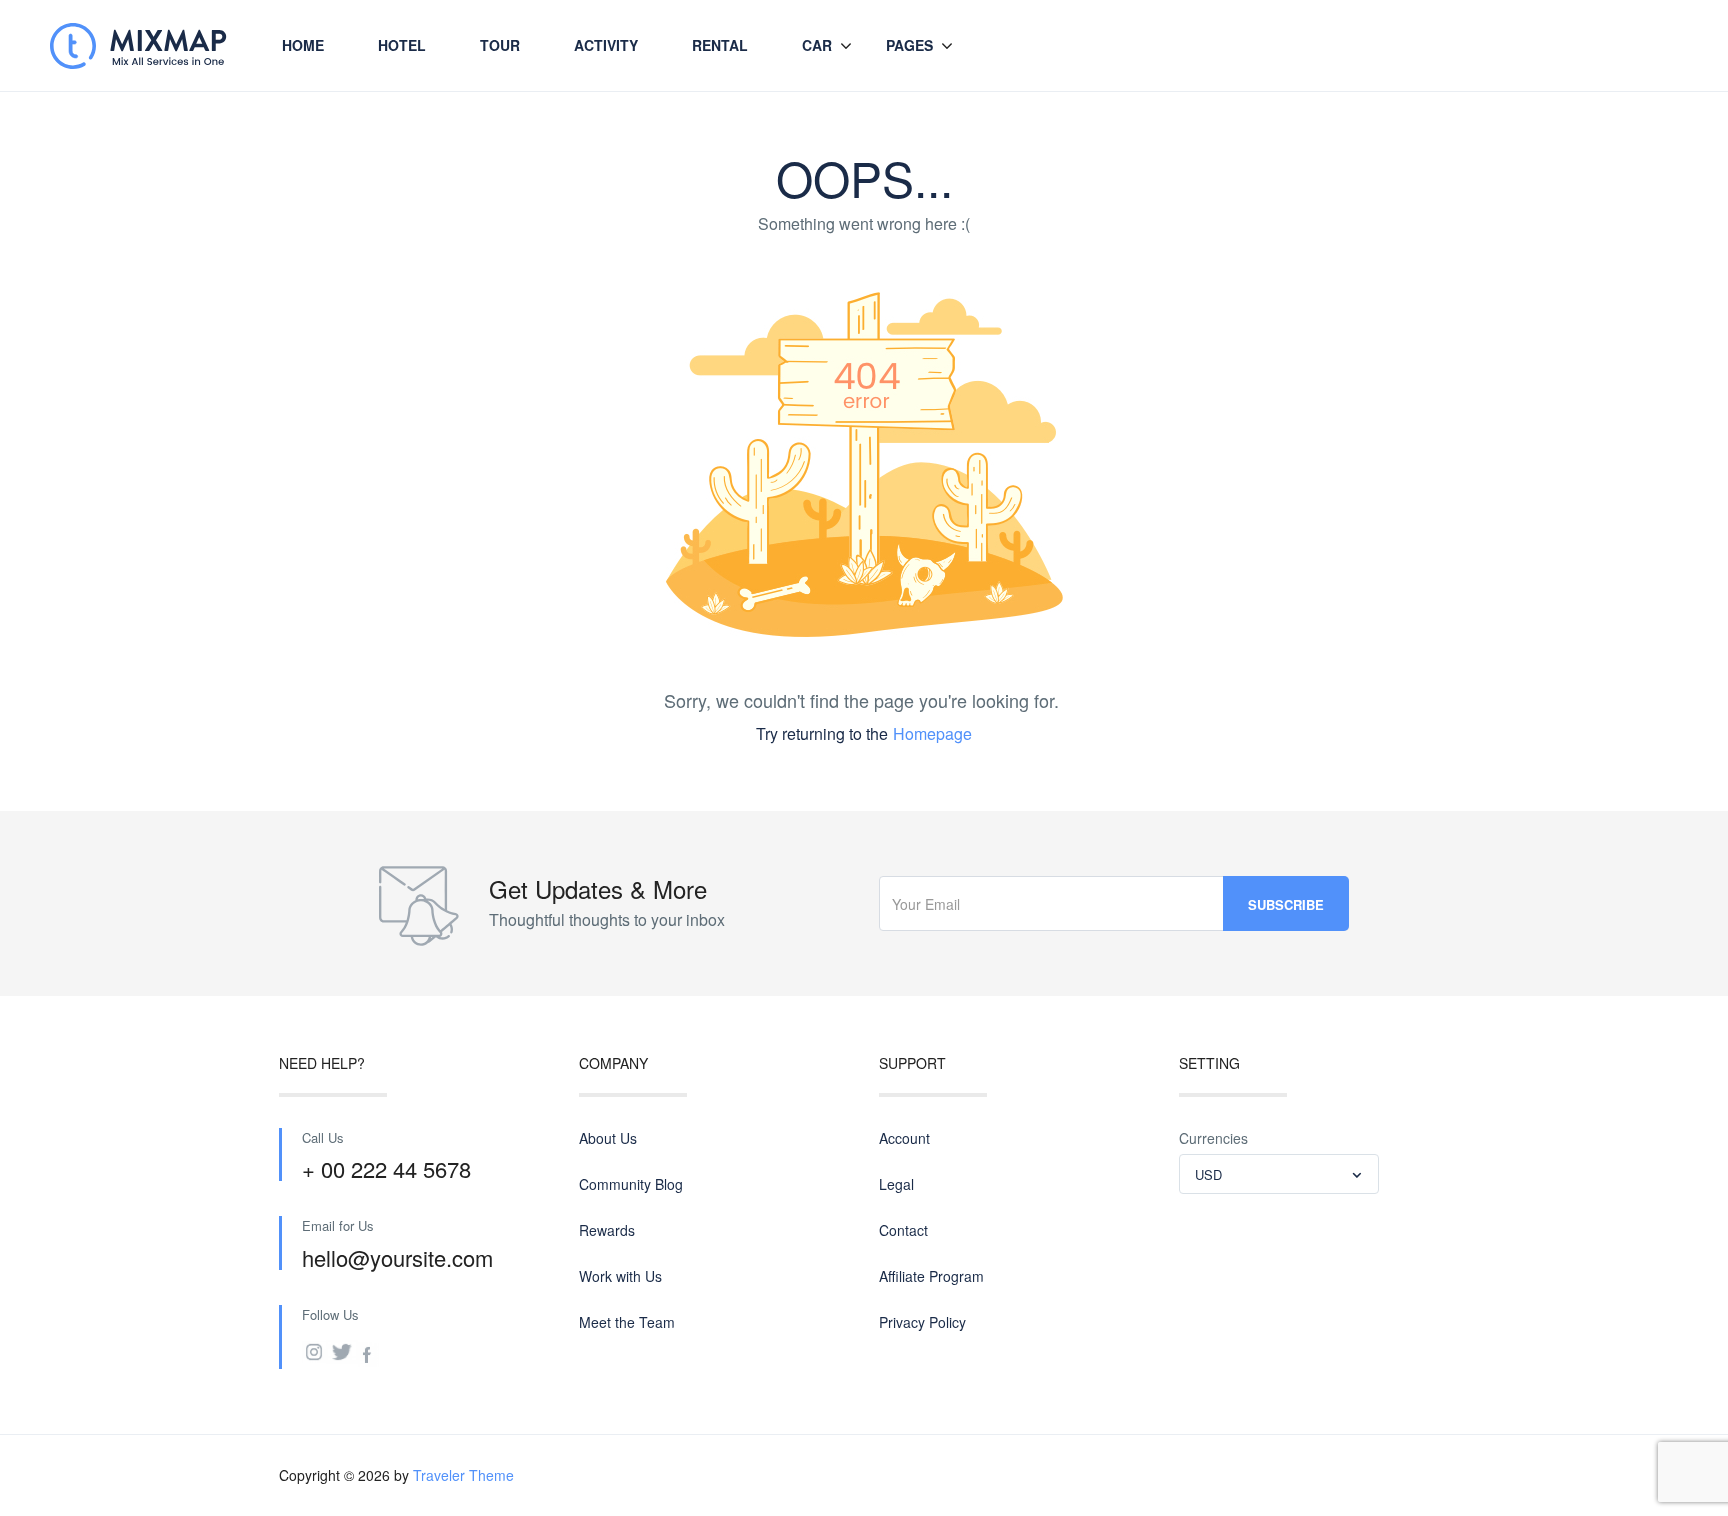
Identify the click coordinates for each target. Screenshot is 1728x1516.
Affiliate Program (931, 1276)
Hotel (402, 45)
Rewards (607, 1230)
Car (817, 45)
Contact (903, 1230)
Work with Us (620, 1276)
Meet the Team (627, 1322)
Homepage (932, 733)
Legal (896, 1184)
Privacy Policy (922, 1322)
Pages (909, 45)
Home (303, 45)
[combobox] (1279, 1174)
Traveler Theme (463, 1475)
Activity (606, 45)
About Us (608, 1138)
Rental (720, 45)
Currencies (1213, 1138)
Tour (500, 45)
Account (904, 1138)
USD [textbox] (1208, 1174)
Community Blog (631, 1184)
